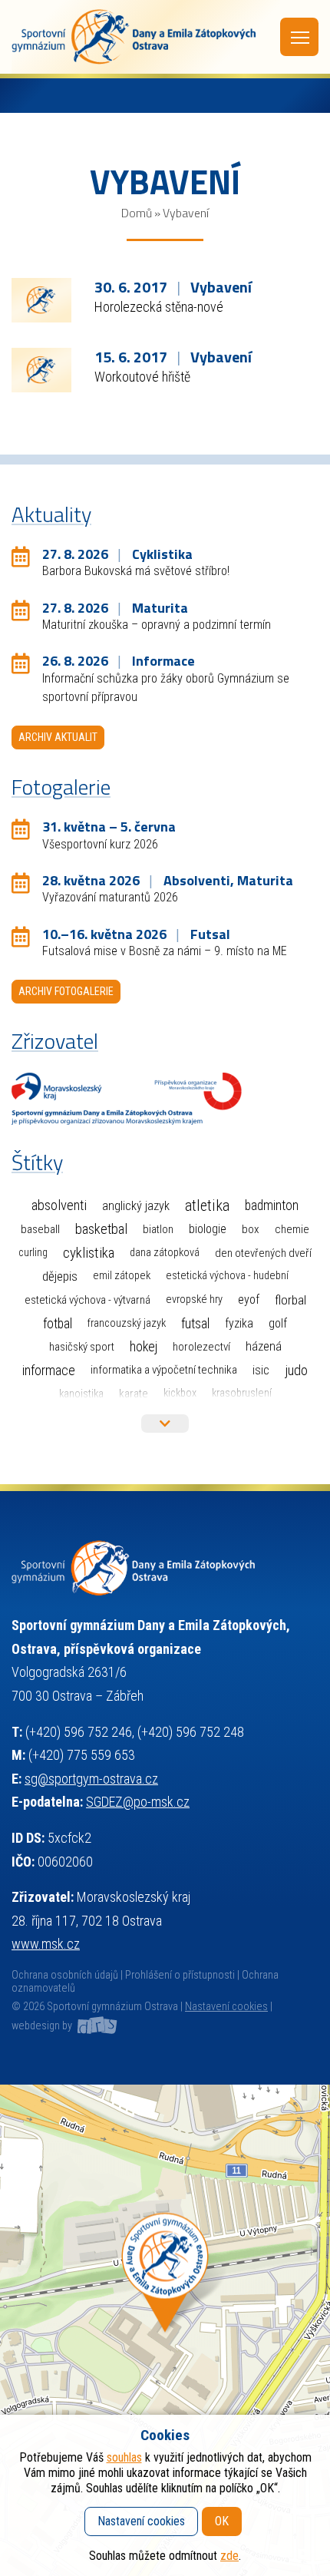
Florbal (290, 1300)
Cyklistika (89, 1253)
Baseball (40, 1229)
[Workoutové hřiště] (41, 369)
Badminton (272, 1205)
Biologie (208, 1229)
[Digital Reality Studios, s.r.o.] (96, 2026)
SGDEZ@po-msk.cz (138, 1802)
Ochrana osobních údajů (65, 1975)
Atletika (207, 1206)
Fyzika (239, 1323)
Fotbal (58, 1323)
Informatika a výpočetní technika (164, 1370)
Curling (33, 1253)
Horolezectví (201, 1347)
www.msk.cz (46, 1944)
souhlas (124, 2457)
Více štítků (165, 1424)
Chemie (292, 1229)
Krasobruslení (242, 1393)
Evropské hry (194, 1300)
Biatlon (158, 1229)
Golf (278, 1323)
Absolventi (59, 1205)
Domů (137, 213)
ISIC (261, 1370)
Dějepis (60, 1276)
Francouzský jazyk (127, 1323)
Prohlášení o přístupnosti (180, 1975)
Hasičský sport (82, 1347)
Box (251, 1229)
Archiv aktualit (58, 737)
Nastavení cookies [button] (226, 2007)
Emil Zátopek (122, 1276)
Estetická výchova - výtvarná (87, 1300)
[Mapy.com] (165, 2330)
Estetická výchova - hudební (227, 1276)
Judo (296, 1371)
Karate (134, 1394)
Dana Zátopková (165, 1253)
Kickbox (180, 1393)
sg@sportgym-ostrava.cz (91, 1779)
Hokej (144, 1346)
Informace (49, 1370)
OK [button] (222, 2521)
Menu (299, 37)
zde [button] (229, 2556)
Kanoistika (81, 1394)
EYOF (249, 1300)
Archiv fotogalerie (66, 991)
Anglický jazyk (136, 1206)
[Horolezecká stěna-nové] (41, 299)
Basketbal (101, 1229)
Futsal (195, 1323)
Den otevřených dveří (263, 1253)
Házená (264, 1346)
